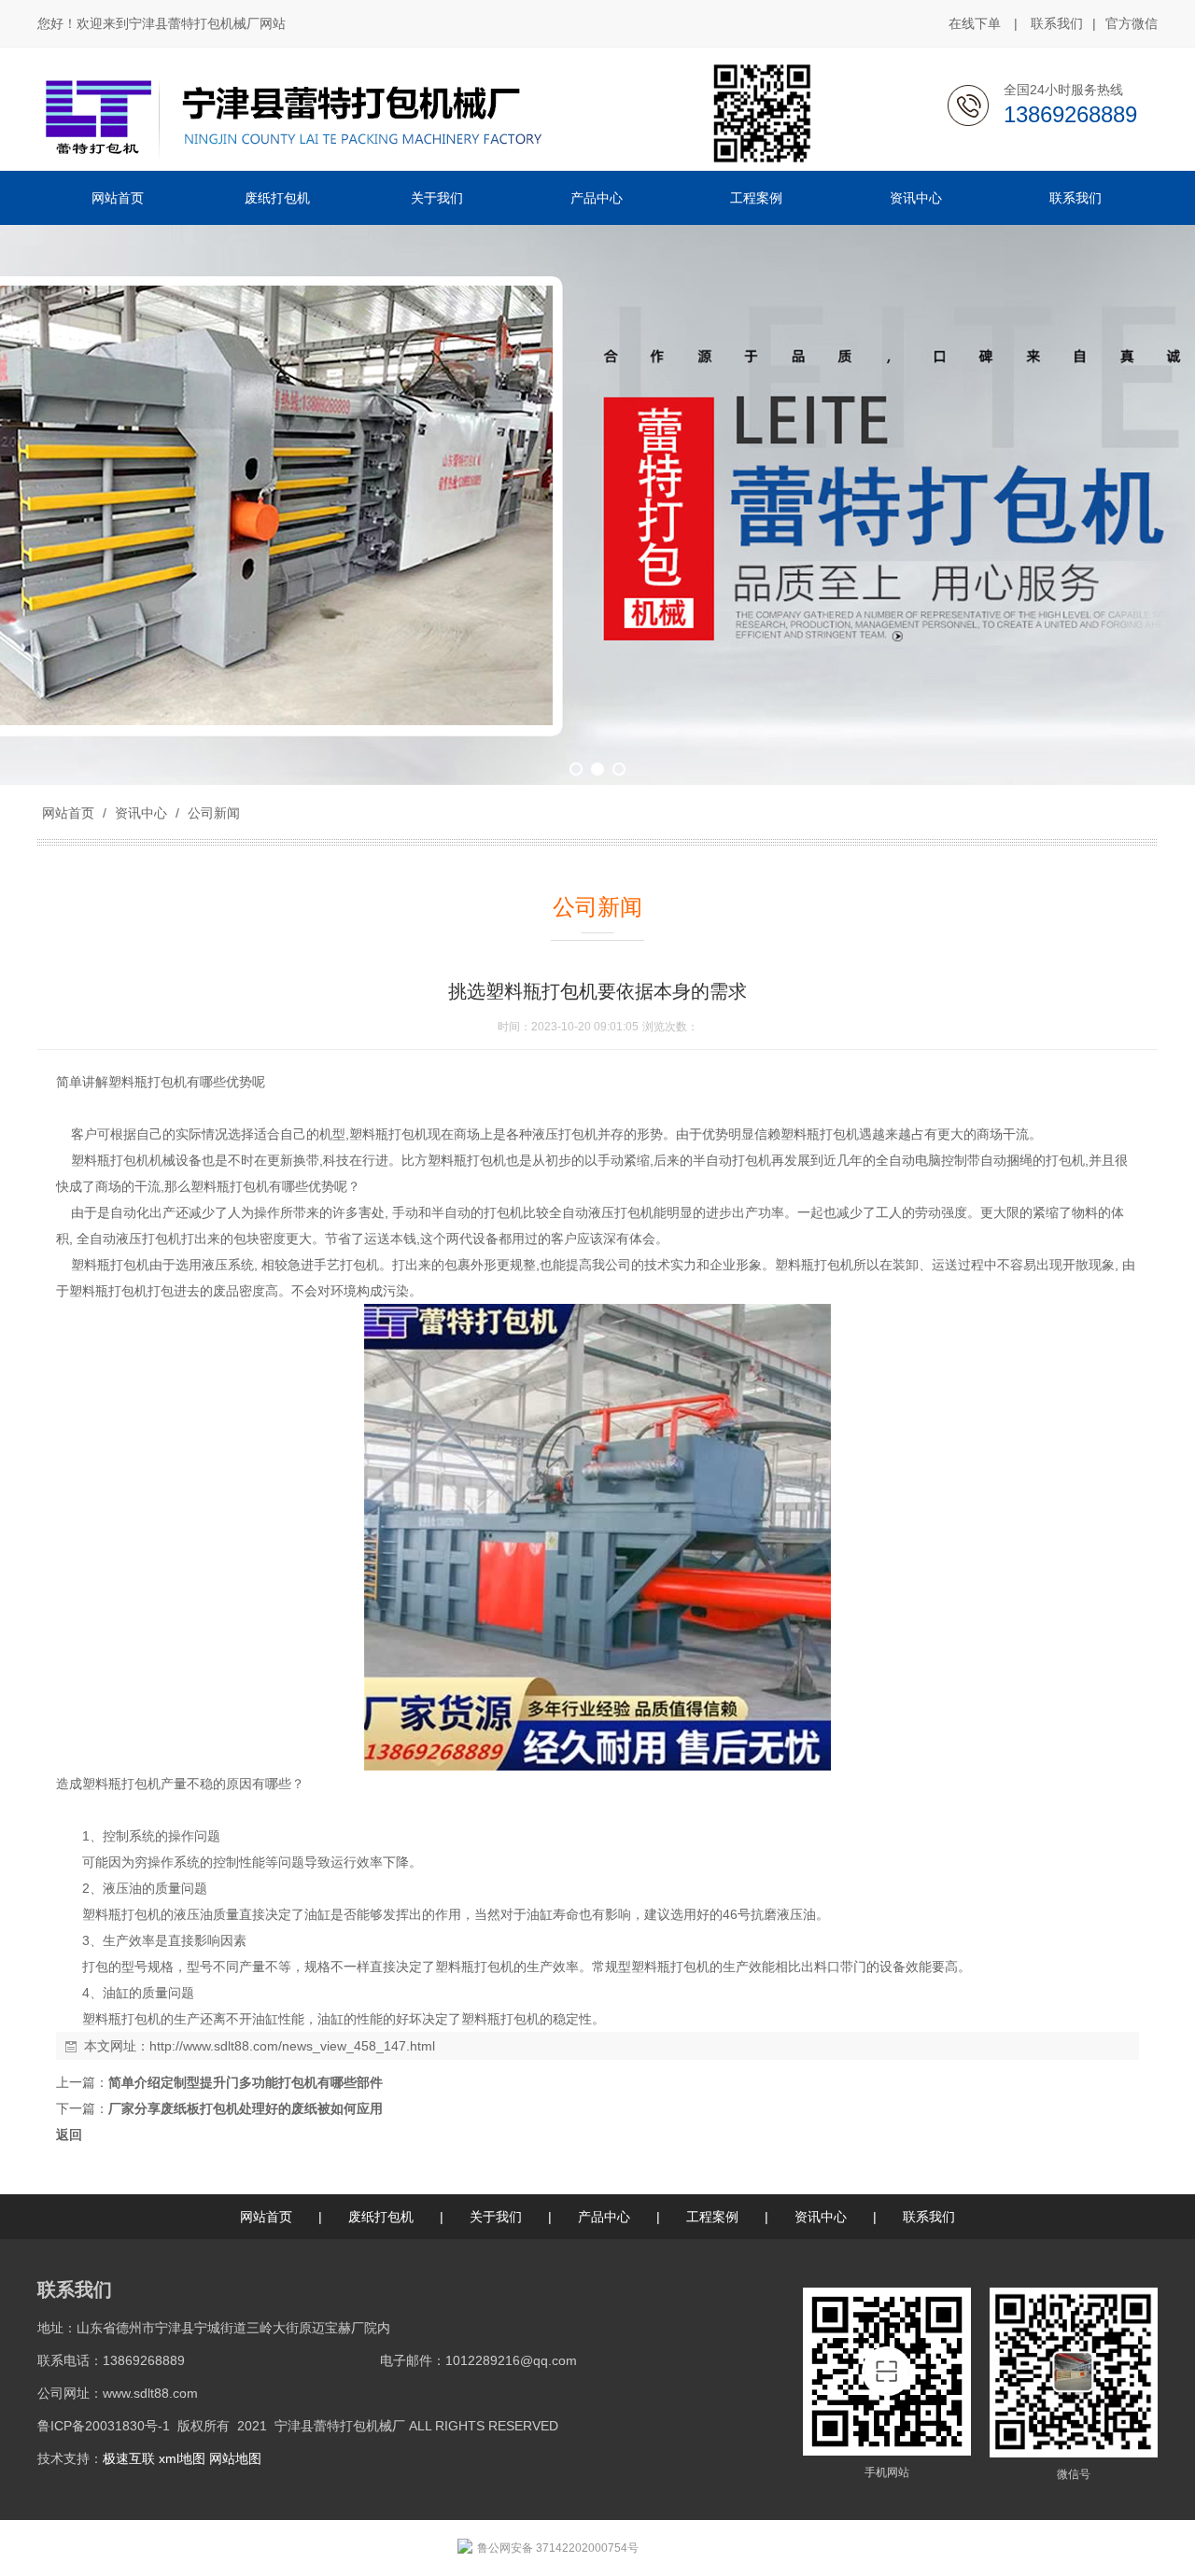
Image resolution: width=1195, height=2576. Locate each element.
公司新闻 (212, 813)
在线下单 (975, 23)
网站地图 (235, 2458)
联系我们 (1057, 23)
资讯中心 (141, 813)
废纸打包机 (381, 2217)
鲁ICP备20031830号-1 (104, 2426)
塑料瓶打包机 (148, 1082)
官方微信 (1132, 23)
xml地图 (182, 2458)
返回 (69, 2135)
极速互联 (129, 2458)
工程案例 (712, 2217)
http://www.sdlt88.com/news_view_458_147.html (292, 2046)
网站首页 (68, 813)
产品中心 (604, 2217)
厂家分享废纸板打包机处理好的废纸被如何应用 (246, 2108)
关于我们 (496, 2217)
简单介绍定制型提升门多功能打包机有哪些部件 (246, 2082)
